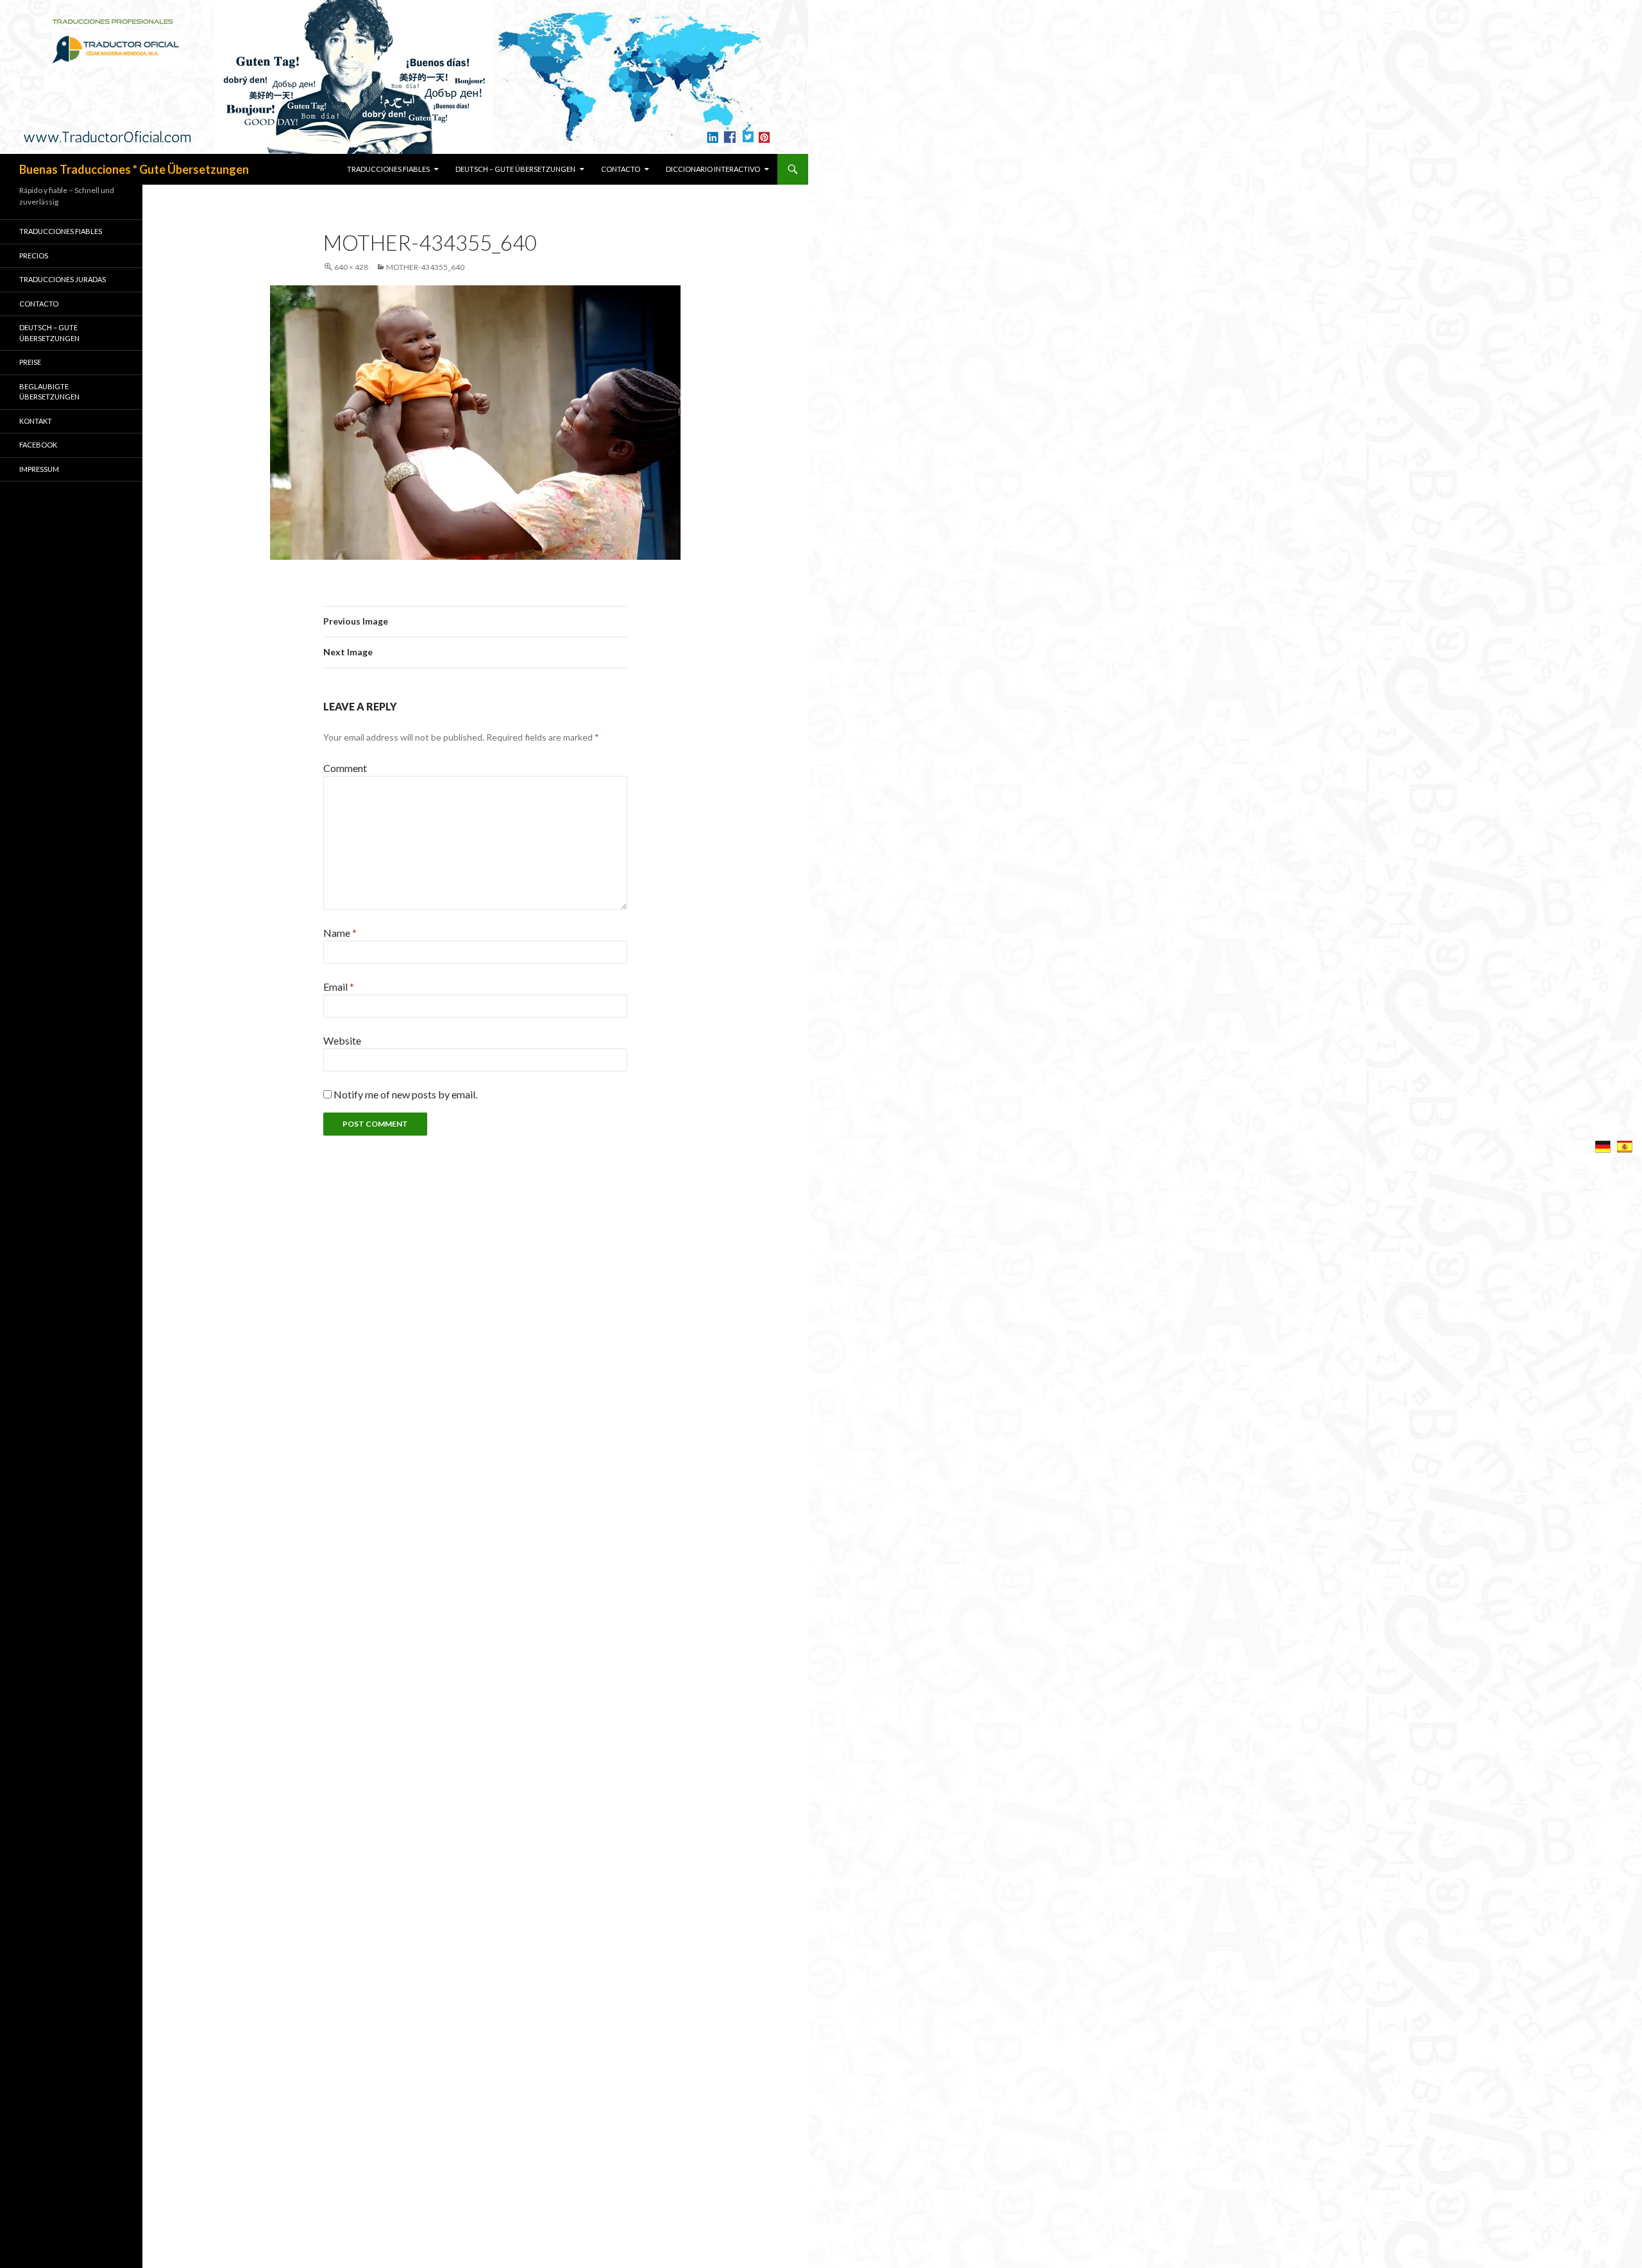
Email (339, 987)
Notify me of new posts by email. (405, 1094)
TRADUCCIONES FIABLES (388, 169)
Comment (345, 768)
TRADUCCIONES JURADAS (63, 279)
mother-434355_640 (425, 267)
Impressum (39, 469)
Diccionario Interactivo (713, 169)
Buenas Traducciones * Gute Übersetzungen (134, 169)
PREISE (30, 362)
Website (342, 1040)
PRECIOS (34, 256)
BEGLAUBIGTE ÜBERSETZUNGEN (49, 392)
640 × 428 (351, 267)
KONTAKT (36, 421)
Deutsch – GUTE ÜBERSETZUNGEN (515, 169)
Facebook (38, 445)
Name (340, 933)
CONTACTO (621, 169)
